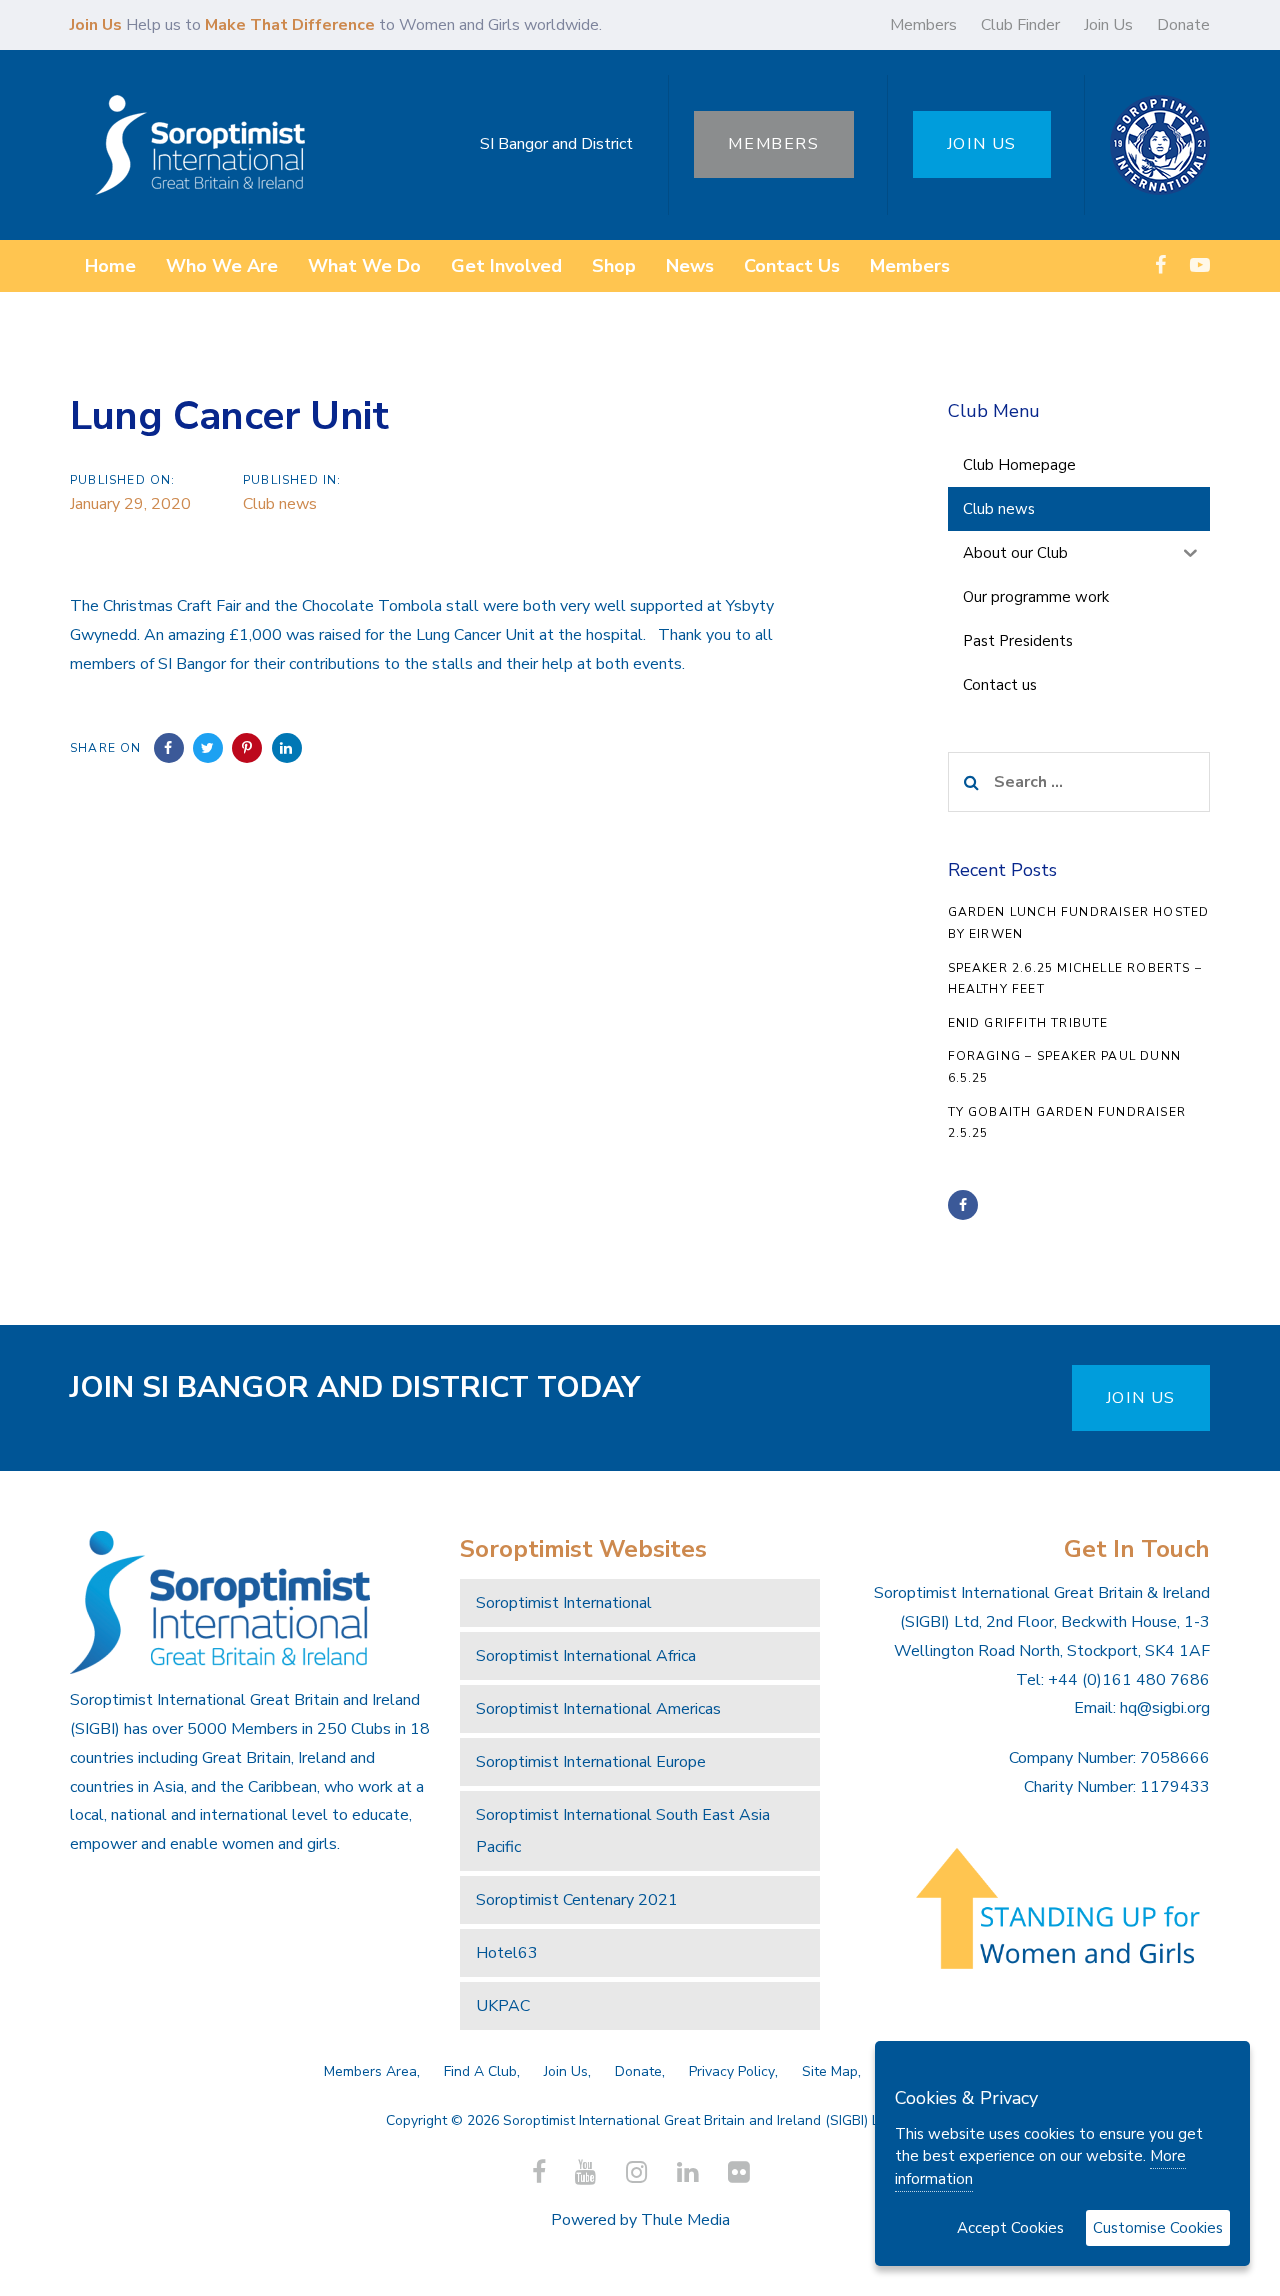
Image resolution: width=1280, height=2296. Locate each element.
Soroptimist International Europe (591, 1762)
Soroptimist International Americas (598, 1709)
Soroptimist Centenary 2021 (577, 1900)
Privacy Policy (732, 2071)
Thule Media (685, 2220)
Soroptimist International (564, 1603)
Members (923, 25)
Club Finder (1020, 25)
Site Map (830, 2071)
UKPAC (503, 2006)
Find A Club (480, 2071)
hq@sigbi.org (1165, 1708)
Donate (1183, 25)
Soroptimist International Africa (586, 1656)
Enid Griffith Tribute (1028, 1023)
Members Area (370, 2071)
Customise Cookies (1158, 2228)
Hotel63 (507, 1953)
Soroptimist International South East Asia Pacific (623, 1831)
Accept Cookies (1010, 2228)
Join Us (1108, 25)
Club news (280, 504)
